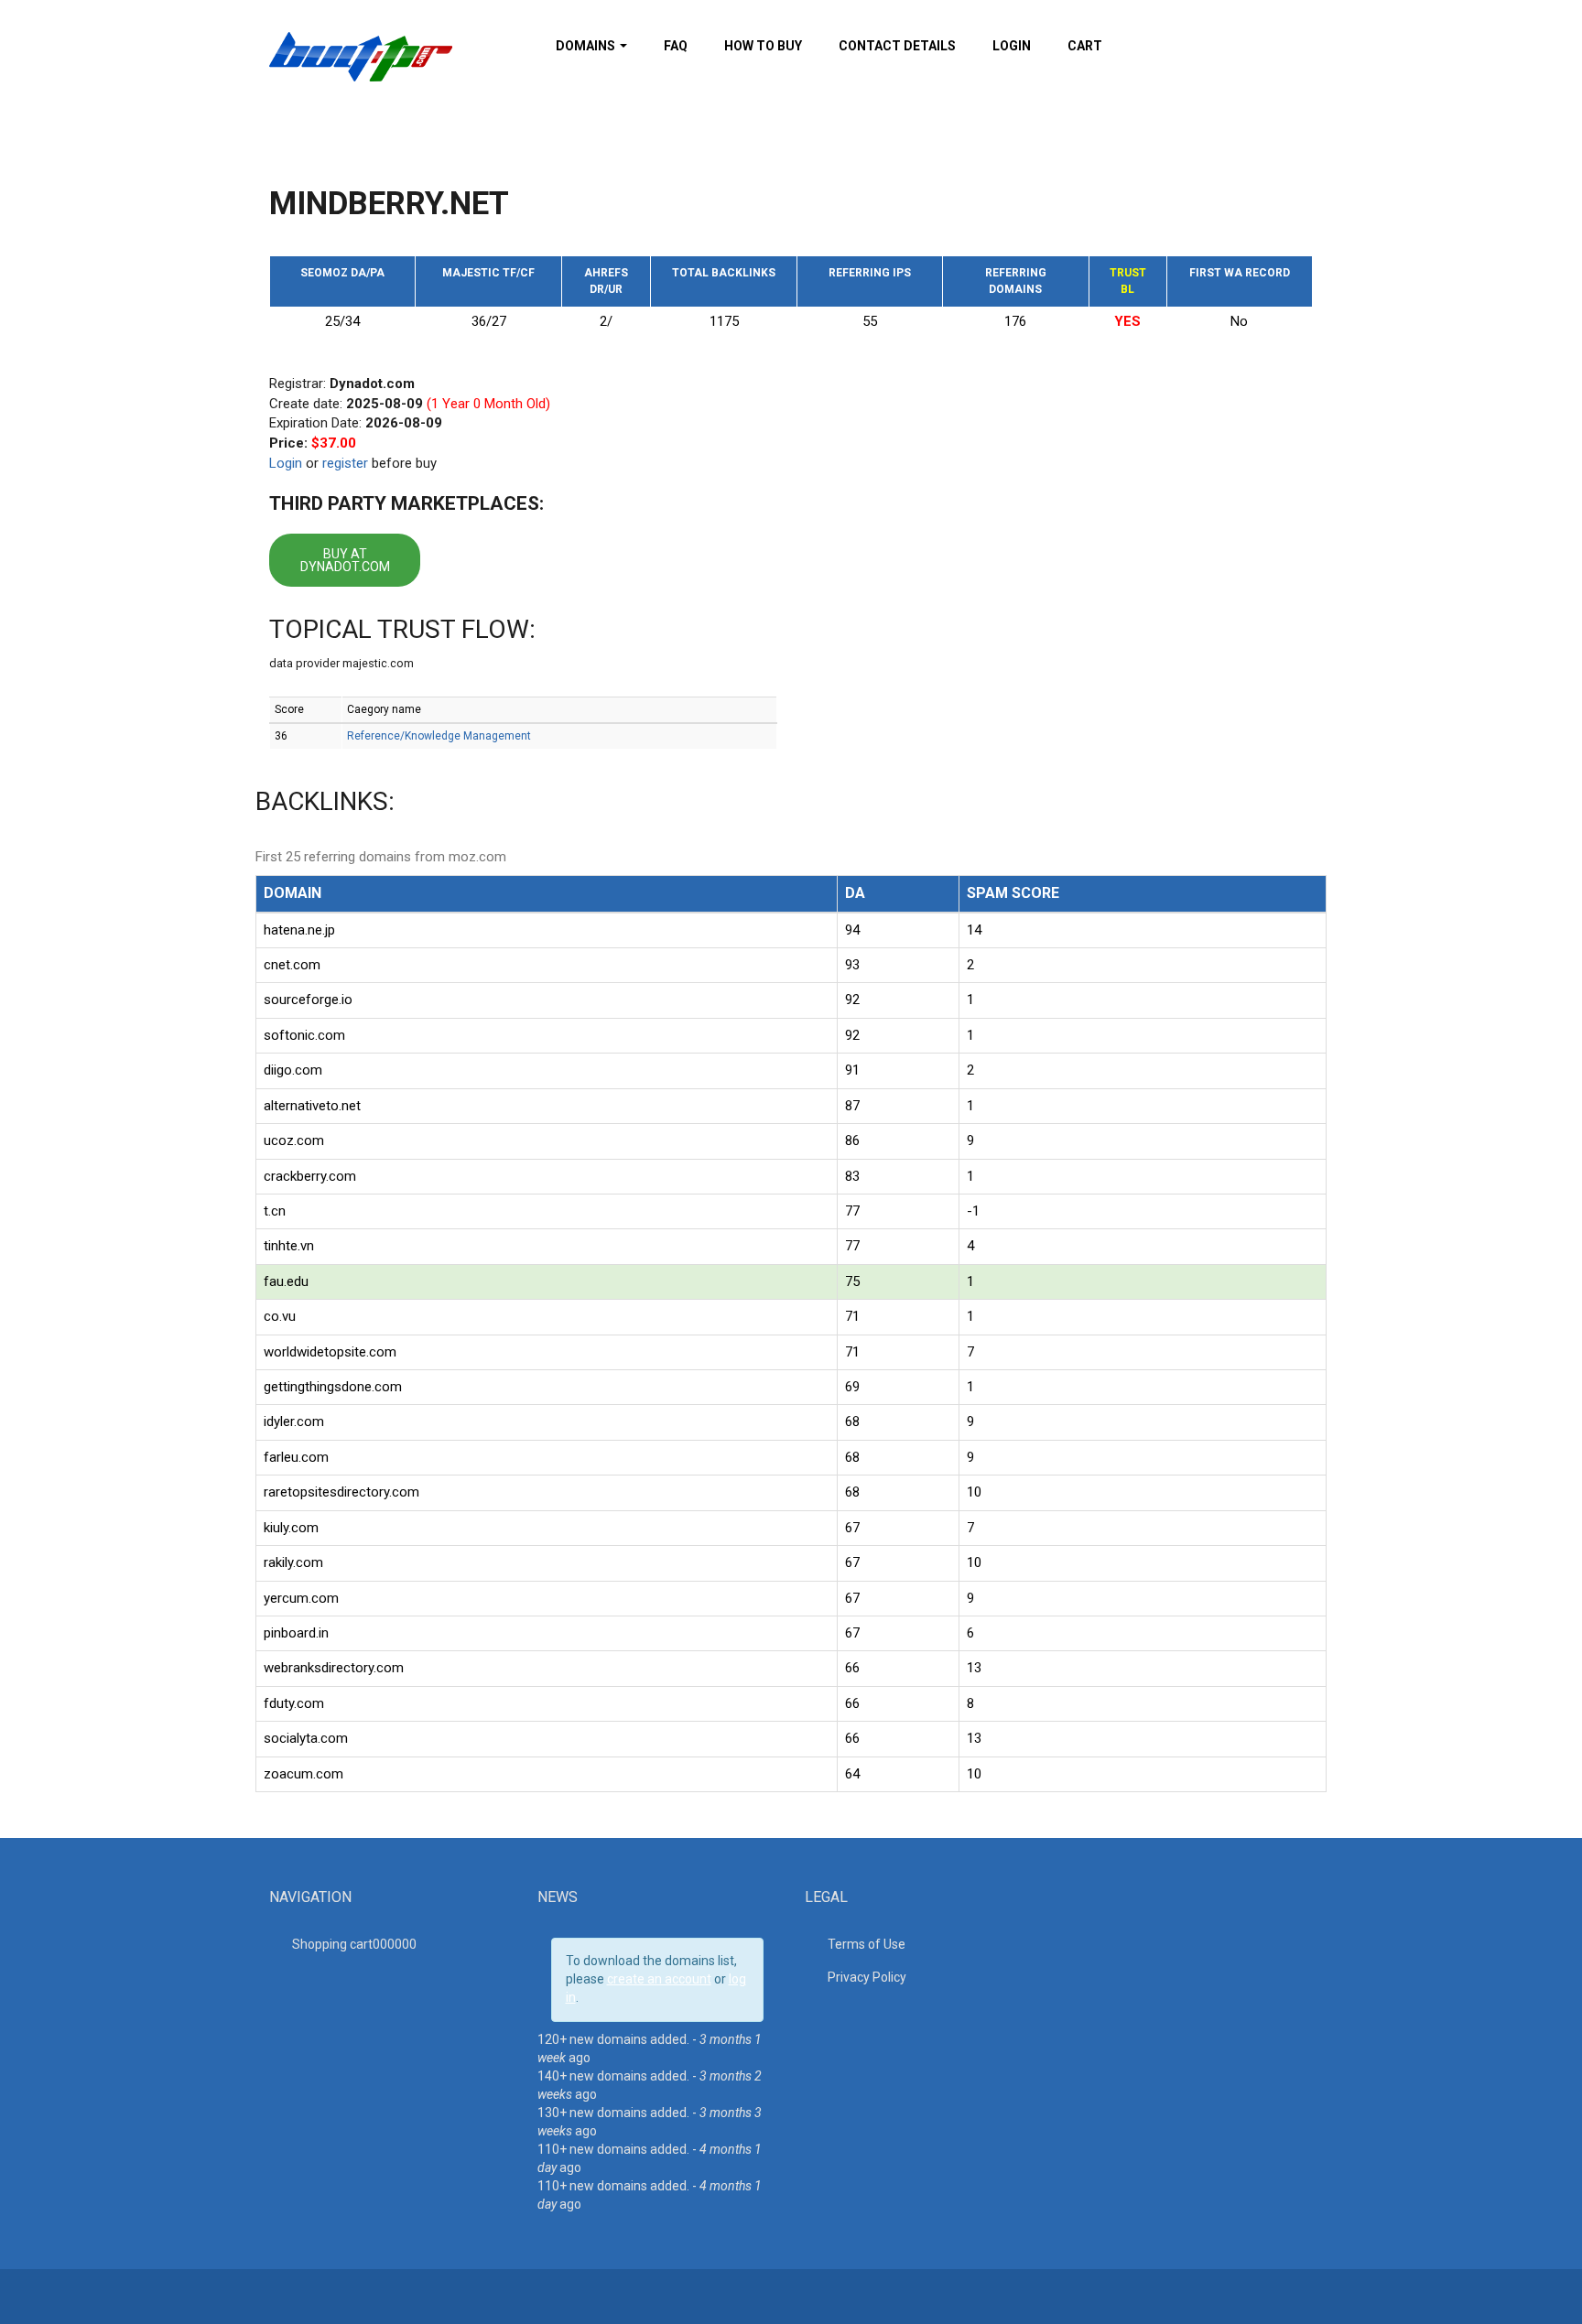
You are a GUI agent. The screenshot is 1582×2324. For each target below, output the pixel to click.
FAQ (676, 46)
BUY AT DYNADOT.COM (345, 560)
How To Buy (763, 46)
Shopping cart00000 (354, 1944)
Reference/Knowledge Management (439, 736)
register (345, 463)
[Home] (361, 56)
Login (1012, 46)
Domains (587, 46)
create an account (659, 1979)
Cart (1085, 46)
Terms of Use (867, 1944)
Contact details (897, 46)
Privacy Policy (867, 1977)
